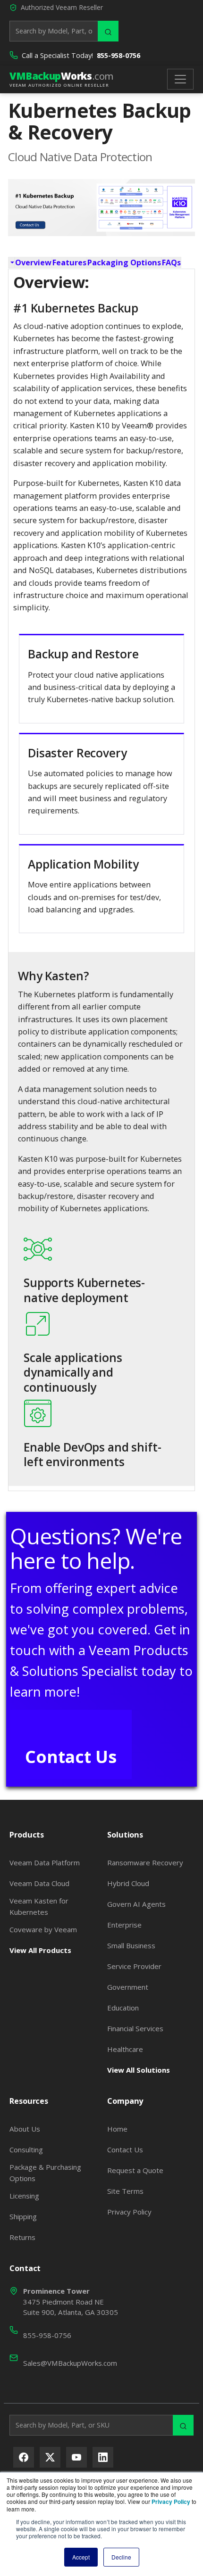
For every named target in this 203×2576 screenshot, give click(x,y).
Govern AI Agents (136, 1904)
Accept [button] (81, 2557)
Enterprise (124, 1925)
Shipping (23, 2216)
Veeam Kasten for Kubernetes (39, 1906)
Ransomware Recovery (145, 1862)
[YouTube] (76, 2457)
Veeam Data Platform (45, 1862)
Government (128, 1987)
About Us (25, 2129)
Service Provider (134, 1966)
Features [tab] (69, 263)
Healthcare (125, 2049)
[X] (50, 2457)
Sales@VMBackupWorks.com (70, 2363)
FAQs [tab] (171, 263)
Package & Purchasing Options (45, 2173)
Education (123, 2008)
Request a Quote (135, 2170)
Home (117, 2129)
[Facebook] (24, 2457)
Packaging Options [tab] (124, 263)
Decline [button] (121, 2557)
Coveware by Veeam (43, 1929)
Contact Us (71, 1756)
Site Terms (125, 2191)
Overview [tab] (33, 263)
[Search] (108, 31)
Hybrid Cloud (128, 1883)
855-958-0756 (118, 55)
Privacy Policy (129, 2212)
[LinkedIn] (103, 2457)
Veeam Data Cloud (39, 1883)
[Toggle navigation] (180, 79)
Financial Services (135, 2028)
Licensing (24, 2196)
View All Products (40, 1950)
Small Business (131, 1945)
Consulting (26, 2149)
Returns (22, 2237)
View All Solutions (139, 2070)
